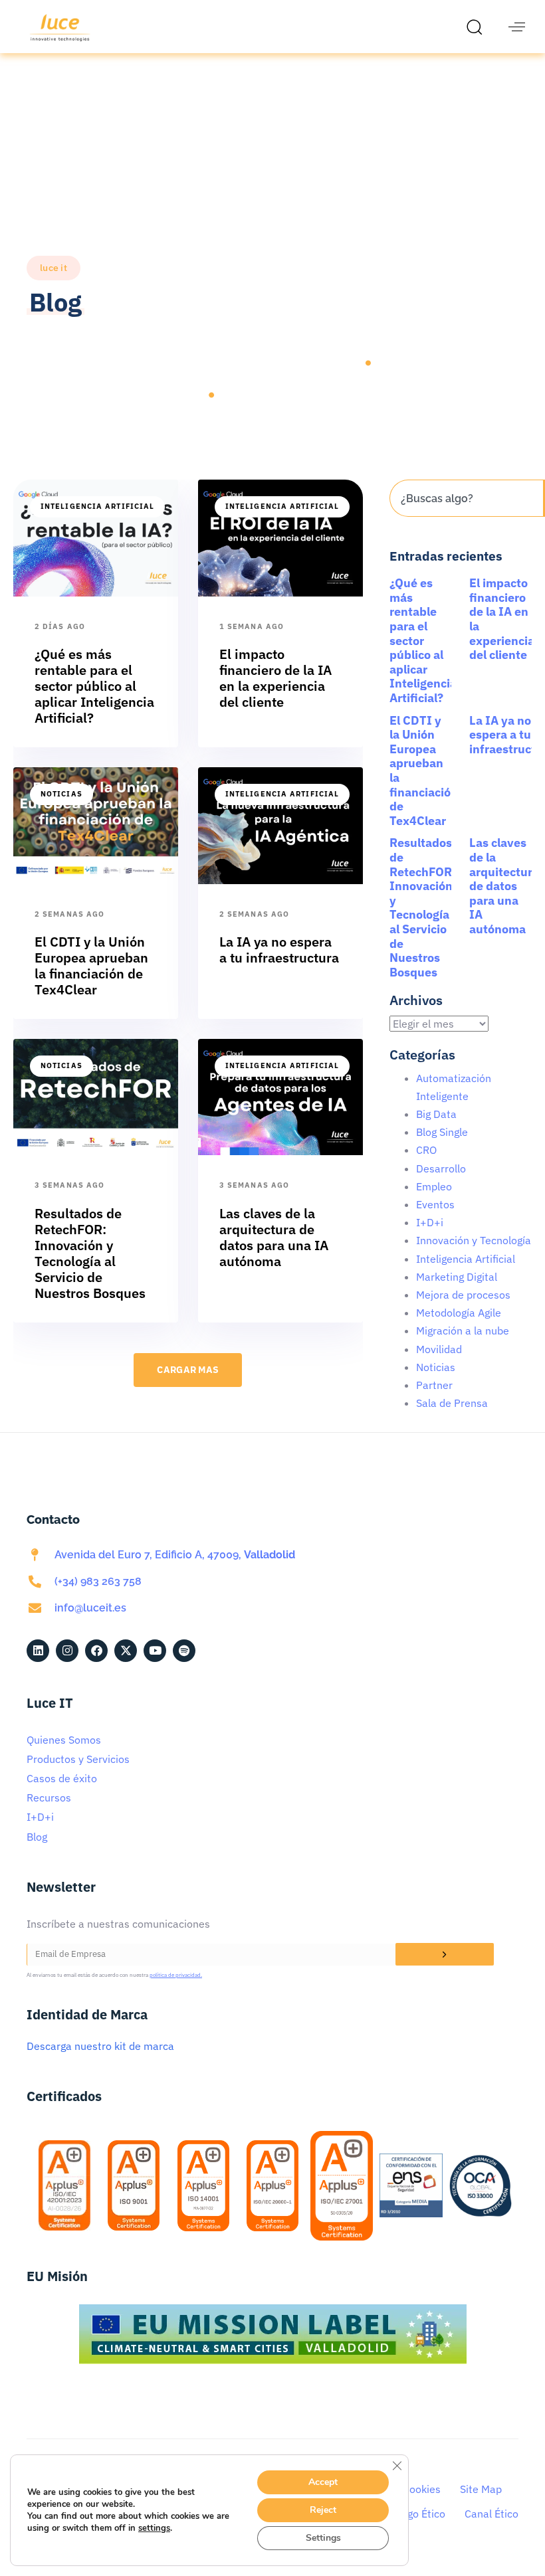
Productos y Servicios (78, 1759)
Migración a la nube (463, 1331)
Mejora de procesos (463, 1295)
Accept (323, 2482)
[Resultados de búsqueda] (466, 524)
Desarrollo (441, 1168)
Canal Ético (491, 2514)
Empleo (434, 1186)
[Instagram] (67, 1651)
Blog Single (442, 1132)
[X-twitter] (126, 1651)
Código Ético (416, 2514)
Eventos (435, 1204)
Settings (323, 2538)
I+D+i (430, 1222)
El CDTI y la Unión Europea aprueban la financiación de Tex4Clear (424, 771)
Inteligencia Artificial (97, 506)
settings (154, 2528)
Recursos (49, 1797)
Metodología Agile (459, 1313)
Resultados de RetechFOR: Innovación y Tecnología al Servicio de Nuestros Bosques (423, 907)
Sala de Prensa (452, 1403)
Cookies (422, 2489)
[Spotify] (184, 1651)
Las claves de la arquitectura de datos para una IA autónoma (504, 886)
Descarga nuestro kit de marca (100, 2046)
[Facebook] (96, 1651)
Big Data (436, 1114)
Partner (434, 1385)
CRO (426, 1150)
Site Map (481, 2489)
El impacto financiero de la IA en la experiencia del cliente (502, 619)
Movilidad (439, 1349)
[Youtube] (155, 1651)
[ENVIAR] (445, 1954)
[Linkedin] (38, 1651)
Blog (37, 1837)
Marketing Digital (457, 1277)
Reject (323, 2510)
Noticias (61, 794)
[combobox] (466, 498)
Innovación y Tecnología (474, 1240)
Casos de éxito (62, 1778)
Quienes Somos (64, 1740)
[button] (478, 27)
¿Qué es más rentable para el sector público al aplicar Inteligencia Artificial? (423, 640)
